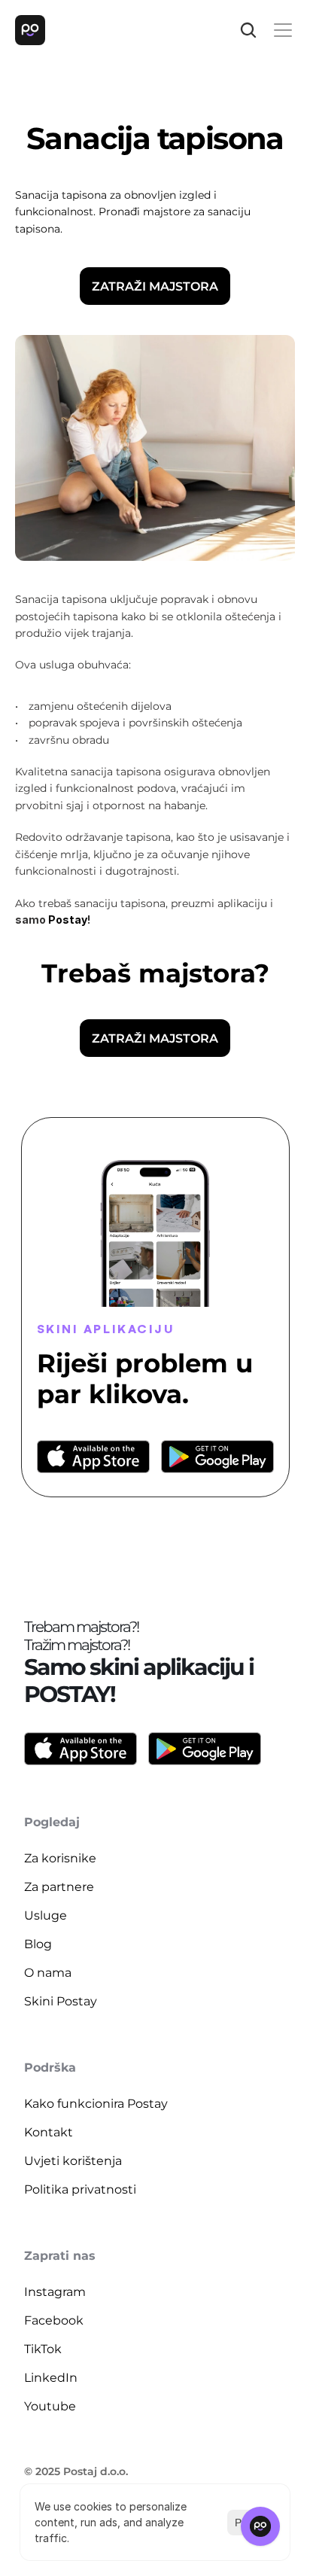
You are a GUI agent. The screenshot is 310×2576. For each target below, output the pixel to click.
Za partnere (59, 1887)
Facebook (54, 2320)
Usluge (46, 1915)
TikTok (43, 2349)
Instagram (55, 2292)
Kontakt (49, 2132)
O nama (48, 1973)
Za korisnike (60, 1858)
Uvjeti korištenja (73, 2161)
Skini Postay (61, 2001)
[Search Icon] (248, 30)
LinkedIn (51, 2378)
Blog (38, 1944)
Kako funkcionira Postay (96, 2104)
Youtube (50, 2406)
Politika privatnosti (80, 2189)
